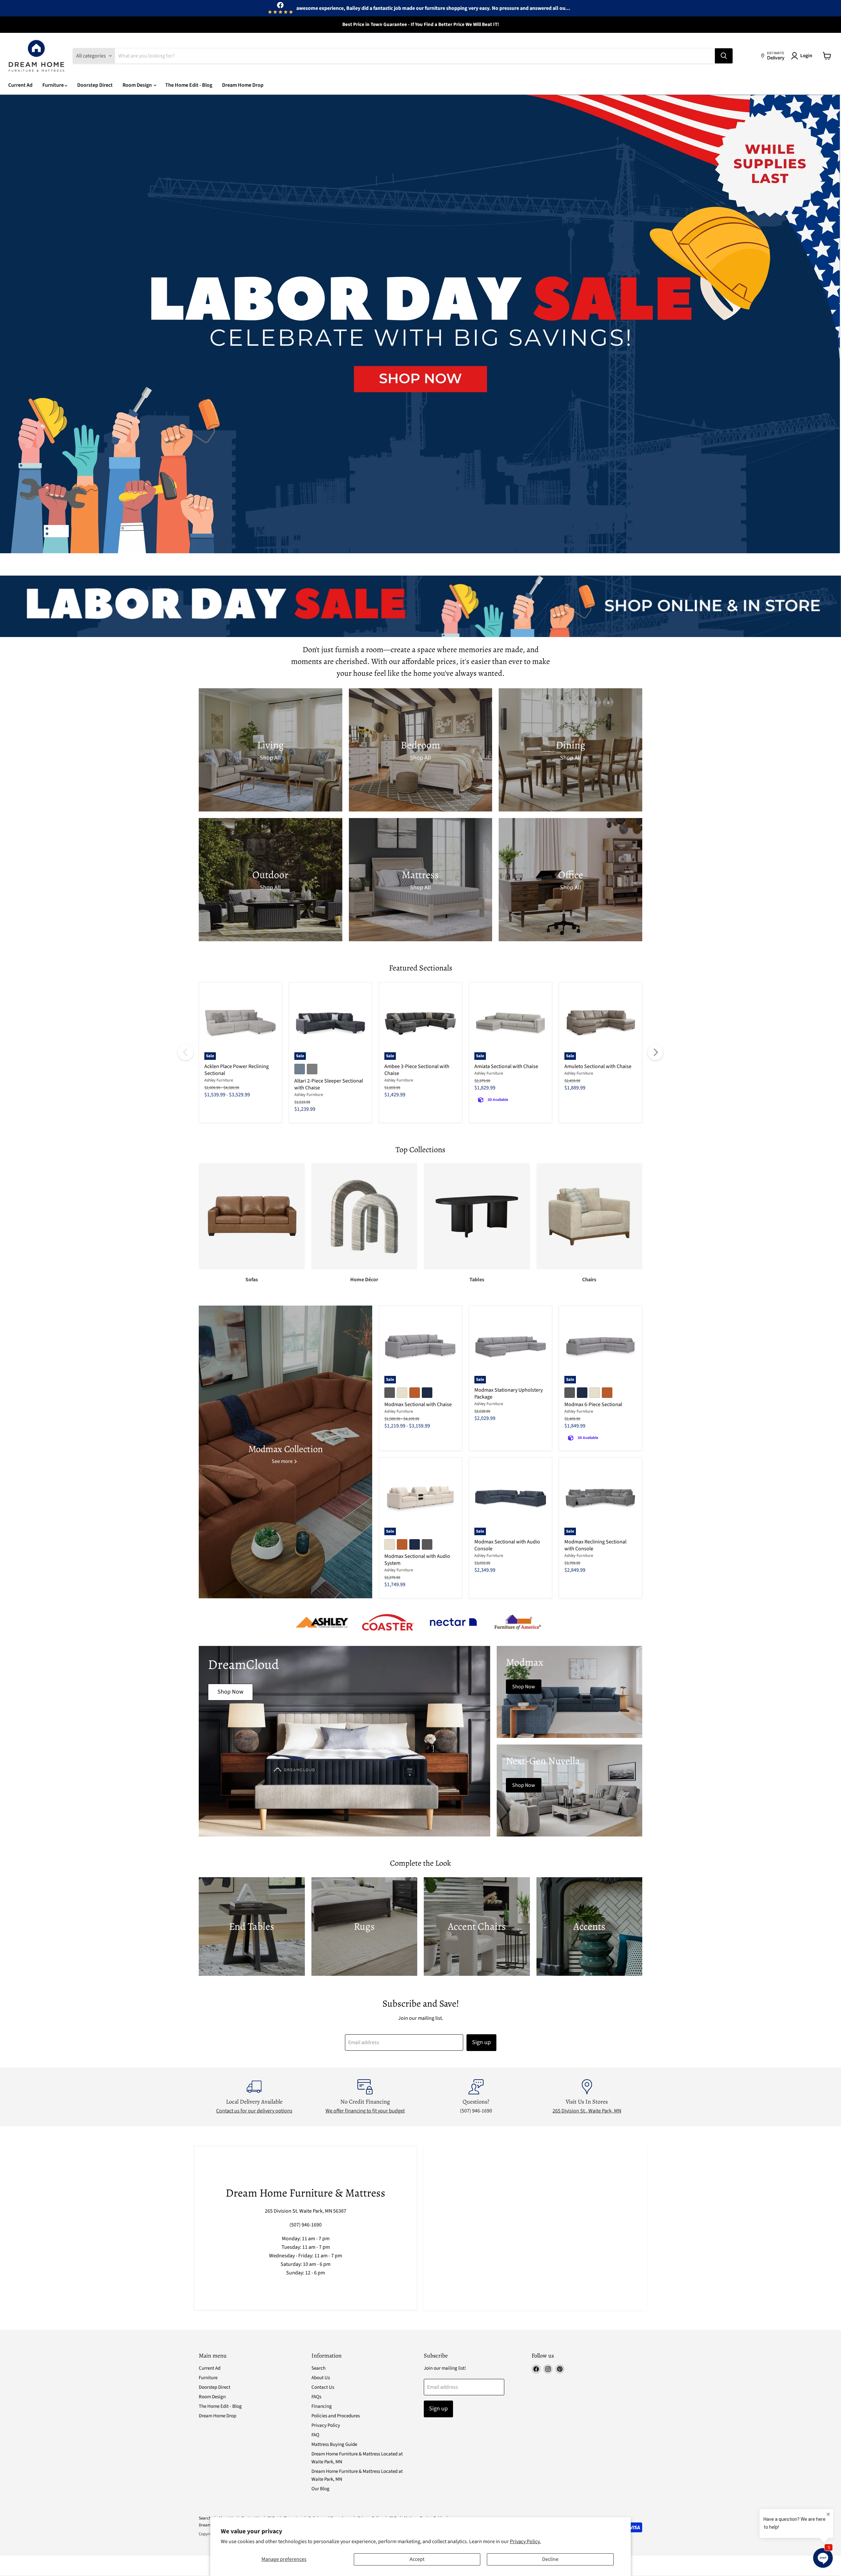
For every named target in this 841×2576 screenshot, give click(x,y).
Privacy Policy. (525, 2542)
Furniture (54, 85)
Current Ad (20, 85)
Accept (417, 2559)
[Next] (655, 1052)
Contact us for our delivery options (254, 2111)
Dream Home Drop (243, 85)
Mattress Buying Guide (334, 2444)
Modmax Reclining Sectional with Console (595, 1545)
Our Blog (320, 2489)
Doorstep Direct (95, 85)
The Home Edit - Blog (189, 85)
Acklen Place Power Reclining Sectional (237, 1070)
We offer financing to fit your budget (365, 2111)
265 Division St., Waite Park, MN (587, 2111)
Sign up (481, 2042)
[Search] (724, 56)
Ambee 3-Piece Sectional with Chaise (417, 1070)
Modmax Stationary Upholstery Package (509, 1393)
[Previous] (186, 1052)
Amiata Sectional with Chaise (506, 1066)
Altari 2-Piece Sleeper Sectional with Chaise (329, 1084)
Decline (550, 2559)
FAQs (316, 2397)
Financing (322, 2406)
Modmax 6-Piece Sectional (593, 1404)
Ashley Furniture (219, 1080)
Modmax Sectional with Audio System (417, 1560)
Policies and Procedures (336, 2416)
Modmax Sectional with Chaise (418, 1404)
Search (318, 2368)
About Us (321, 2378)
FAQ (315, 2435)
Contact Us (323, 2387)
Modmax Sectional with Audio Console (507, 1545)
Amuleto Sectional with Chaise (598, 1066)
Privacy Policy (326, 2425)
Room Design (138, 85)
